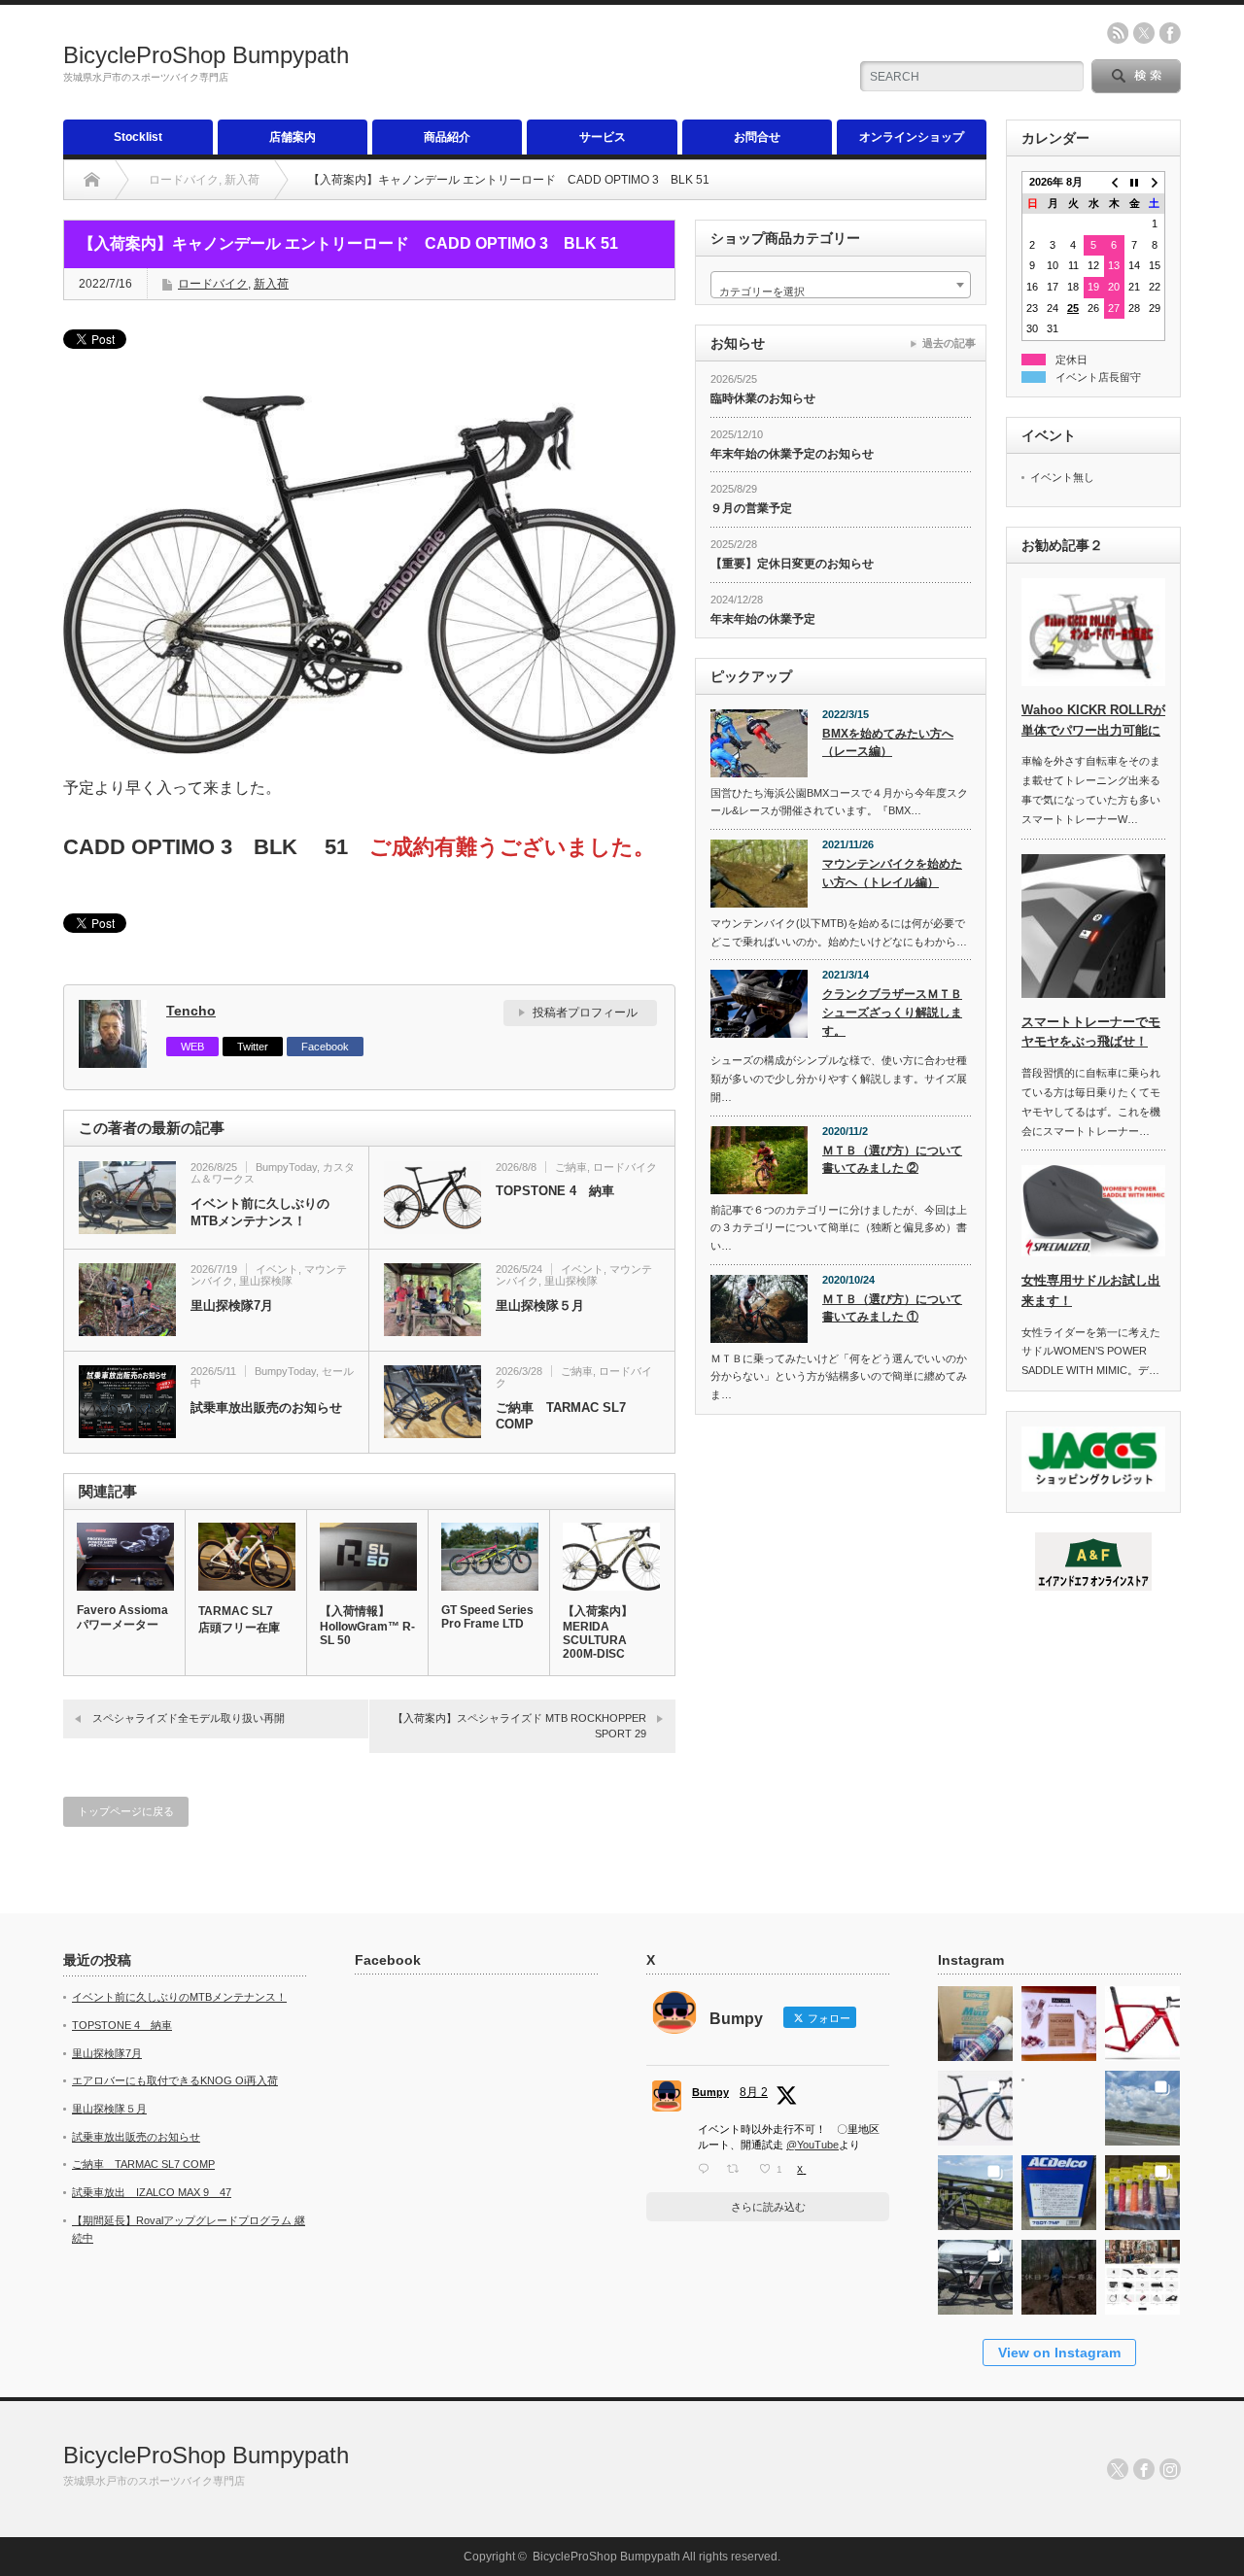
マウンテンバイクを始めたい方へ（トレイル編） (892, 873)
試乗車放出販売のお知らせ (266, 1408)
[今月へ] (1135, 183)
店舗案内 (293, 137)
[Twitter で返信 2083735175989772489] (708, 2169)
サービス (603, 137)
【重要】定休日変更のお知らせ (792, 564)
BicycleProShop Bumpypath (206, 55)
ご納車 (571, 1167)
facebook (1170, 33)
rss (1118, 33)
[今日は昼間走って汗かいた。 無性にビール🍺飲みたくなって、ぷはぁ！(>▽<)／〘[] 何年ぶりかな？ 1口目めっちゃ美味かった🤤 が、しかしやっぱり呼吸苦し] (1059, 2102)
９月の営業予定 (751, 508)
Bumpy (710, 2092)
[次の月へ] (1155, 183)
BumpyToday (286, 1167)
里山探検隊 (266, 1281)
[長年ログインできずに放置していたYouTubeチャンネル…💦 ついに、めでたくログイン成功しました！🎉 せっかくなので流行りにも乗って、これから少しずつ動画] (1059, 2271)
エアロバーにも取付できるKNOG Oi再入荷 (175, 2080)
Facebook (325, 1047)
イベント (277, 1269)
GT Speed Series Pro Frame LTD (487, 1617)
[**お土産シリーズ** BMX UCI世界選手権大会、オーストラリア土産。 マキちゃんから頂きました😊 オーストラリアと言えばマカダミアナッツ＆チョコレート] (1059, 2018)
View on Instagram (1059, 2353)
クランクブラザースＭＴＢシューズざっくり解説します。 (892, 1012)
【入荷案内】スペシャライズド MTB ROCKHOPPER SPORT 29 (519, 1725)
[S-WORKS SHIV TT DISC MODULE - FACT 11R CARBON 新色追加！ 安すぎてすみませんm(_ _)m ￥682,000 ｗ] (1142, 2018)
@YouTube (812, 2145)
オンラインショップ (912, 137)
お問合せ (757, 137)
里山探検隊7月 (232, 1305)
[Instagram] (1170, 2469)
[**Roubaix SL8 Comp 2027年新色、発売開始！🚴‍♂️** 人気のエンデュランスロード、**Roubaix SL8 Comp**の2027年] (975, 2102)
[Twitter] (1118, 2469)
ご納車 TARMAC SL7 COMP (561, 1416)
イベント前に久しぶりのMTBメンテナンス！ (260, 1212)
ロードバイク (213, 284)
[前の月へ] (1114, 183)
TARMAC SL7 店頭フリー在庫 (242, 1619)
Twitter (253, 1047)
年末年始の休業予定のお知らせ (792, 454)
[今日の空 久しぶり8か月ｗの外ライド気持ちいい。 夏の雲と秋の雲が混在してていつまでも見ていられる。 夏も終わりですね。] (1142, 2102)
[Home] (92, 180)
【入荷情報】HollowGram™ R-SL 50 (367, 1626)
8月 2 (754, 2092)
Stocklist (138, 137)
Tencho (191, 1011)
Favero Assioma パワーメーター (122, 1617)
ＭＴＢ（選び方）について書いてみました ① (892, 1308)
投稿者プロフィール (585, 1013)
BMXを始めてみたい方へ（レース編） (888, 743)
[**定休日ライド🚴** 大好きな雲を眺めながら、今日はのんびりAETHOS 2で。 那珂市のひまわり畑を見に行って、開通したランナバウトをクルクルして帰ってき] (975, 2187)
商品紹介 (447, 137)
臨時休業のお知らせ (763, 398)
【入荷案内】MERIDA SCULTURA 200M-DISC (598, 1632)
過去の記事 (949, 343)
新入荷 (271, 284)
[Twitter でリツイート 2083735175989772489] (738, 2169)
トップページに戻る (126, 1811)
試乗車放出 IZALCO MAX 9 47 (152, 2192)
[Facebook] (1144, 2469)
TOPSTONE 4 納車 (555, 1191)
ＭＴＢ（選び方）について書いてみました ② (892, 1160)
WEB (192, 1047)
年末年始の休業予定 (763, 619)
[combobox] (841, 285)
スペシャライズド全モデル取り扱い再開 (189, 1718)
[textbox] (841, 291)
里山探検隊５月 (540, 1305)
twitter (1144, 33)
